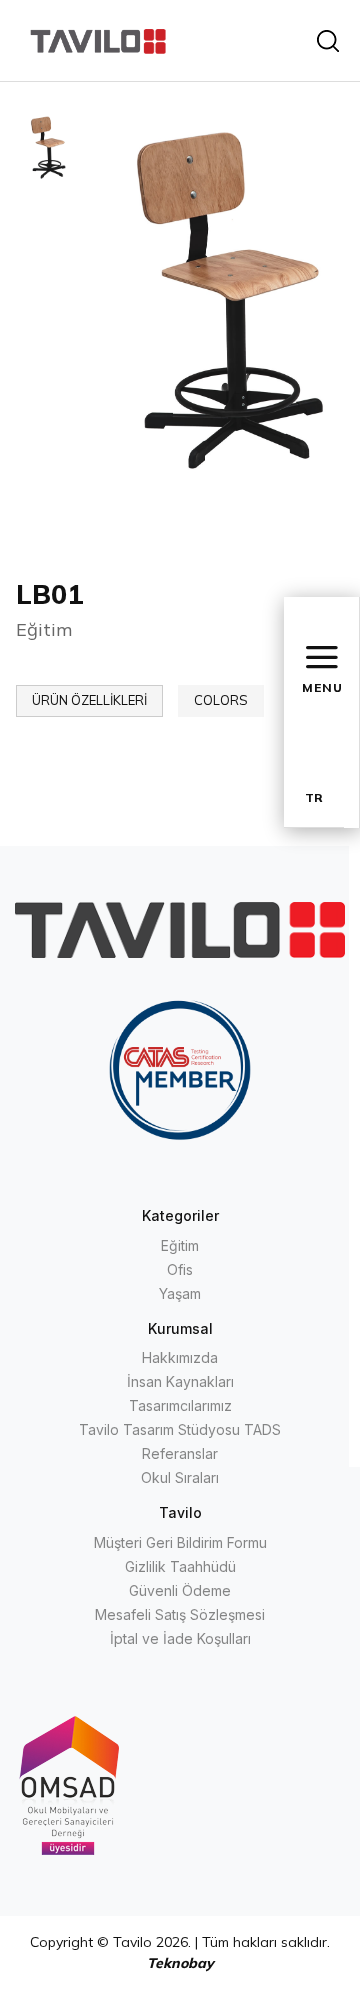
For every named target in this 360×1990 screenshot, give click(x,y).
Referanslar (180, 1453)
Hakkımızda (180, 1357)
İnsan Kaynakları (180, 1381)
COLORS (221, 700)
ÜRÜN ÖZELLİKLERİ (89, 700)
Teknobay (180, 1963)
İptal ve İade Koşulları (180, 1638)
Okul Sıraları (180, 1477)
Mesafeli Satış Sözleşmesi (180, 1614)
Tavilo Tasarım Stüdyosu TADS (180, 1429)
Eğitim (180, 1245)
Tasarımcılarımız (180, 1405)
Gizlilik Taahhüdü (180, 1566)
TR (314, 797)
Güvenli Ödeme (180, 1590)
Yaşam (180, 1293)
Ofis (180, 1269)
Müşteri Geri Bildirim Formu (180, 1542)
